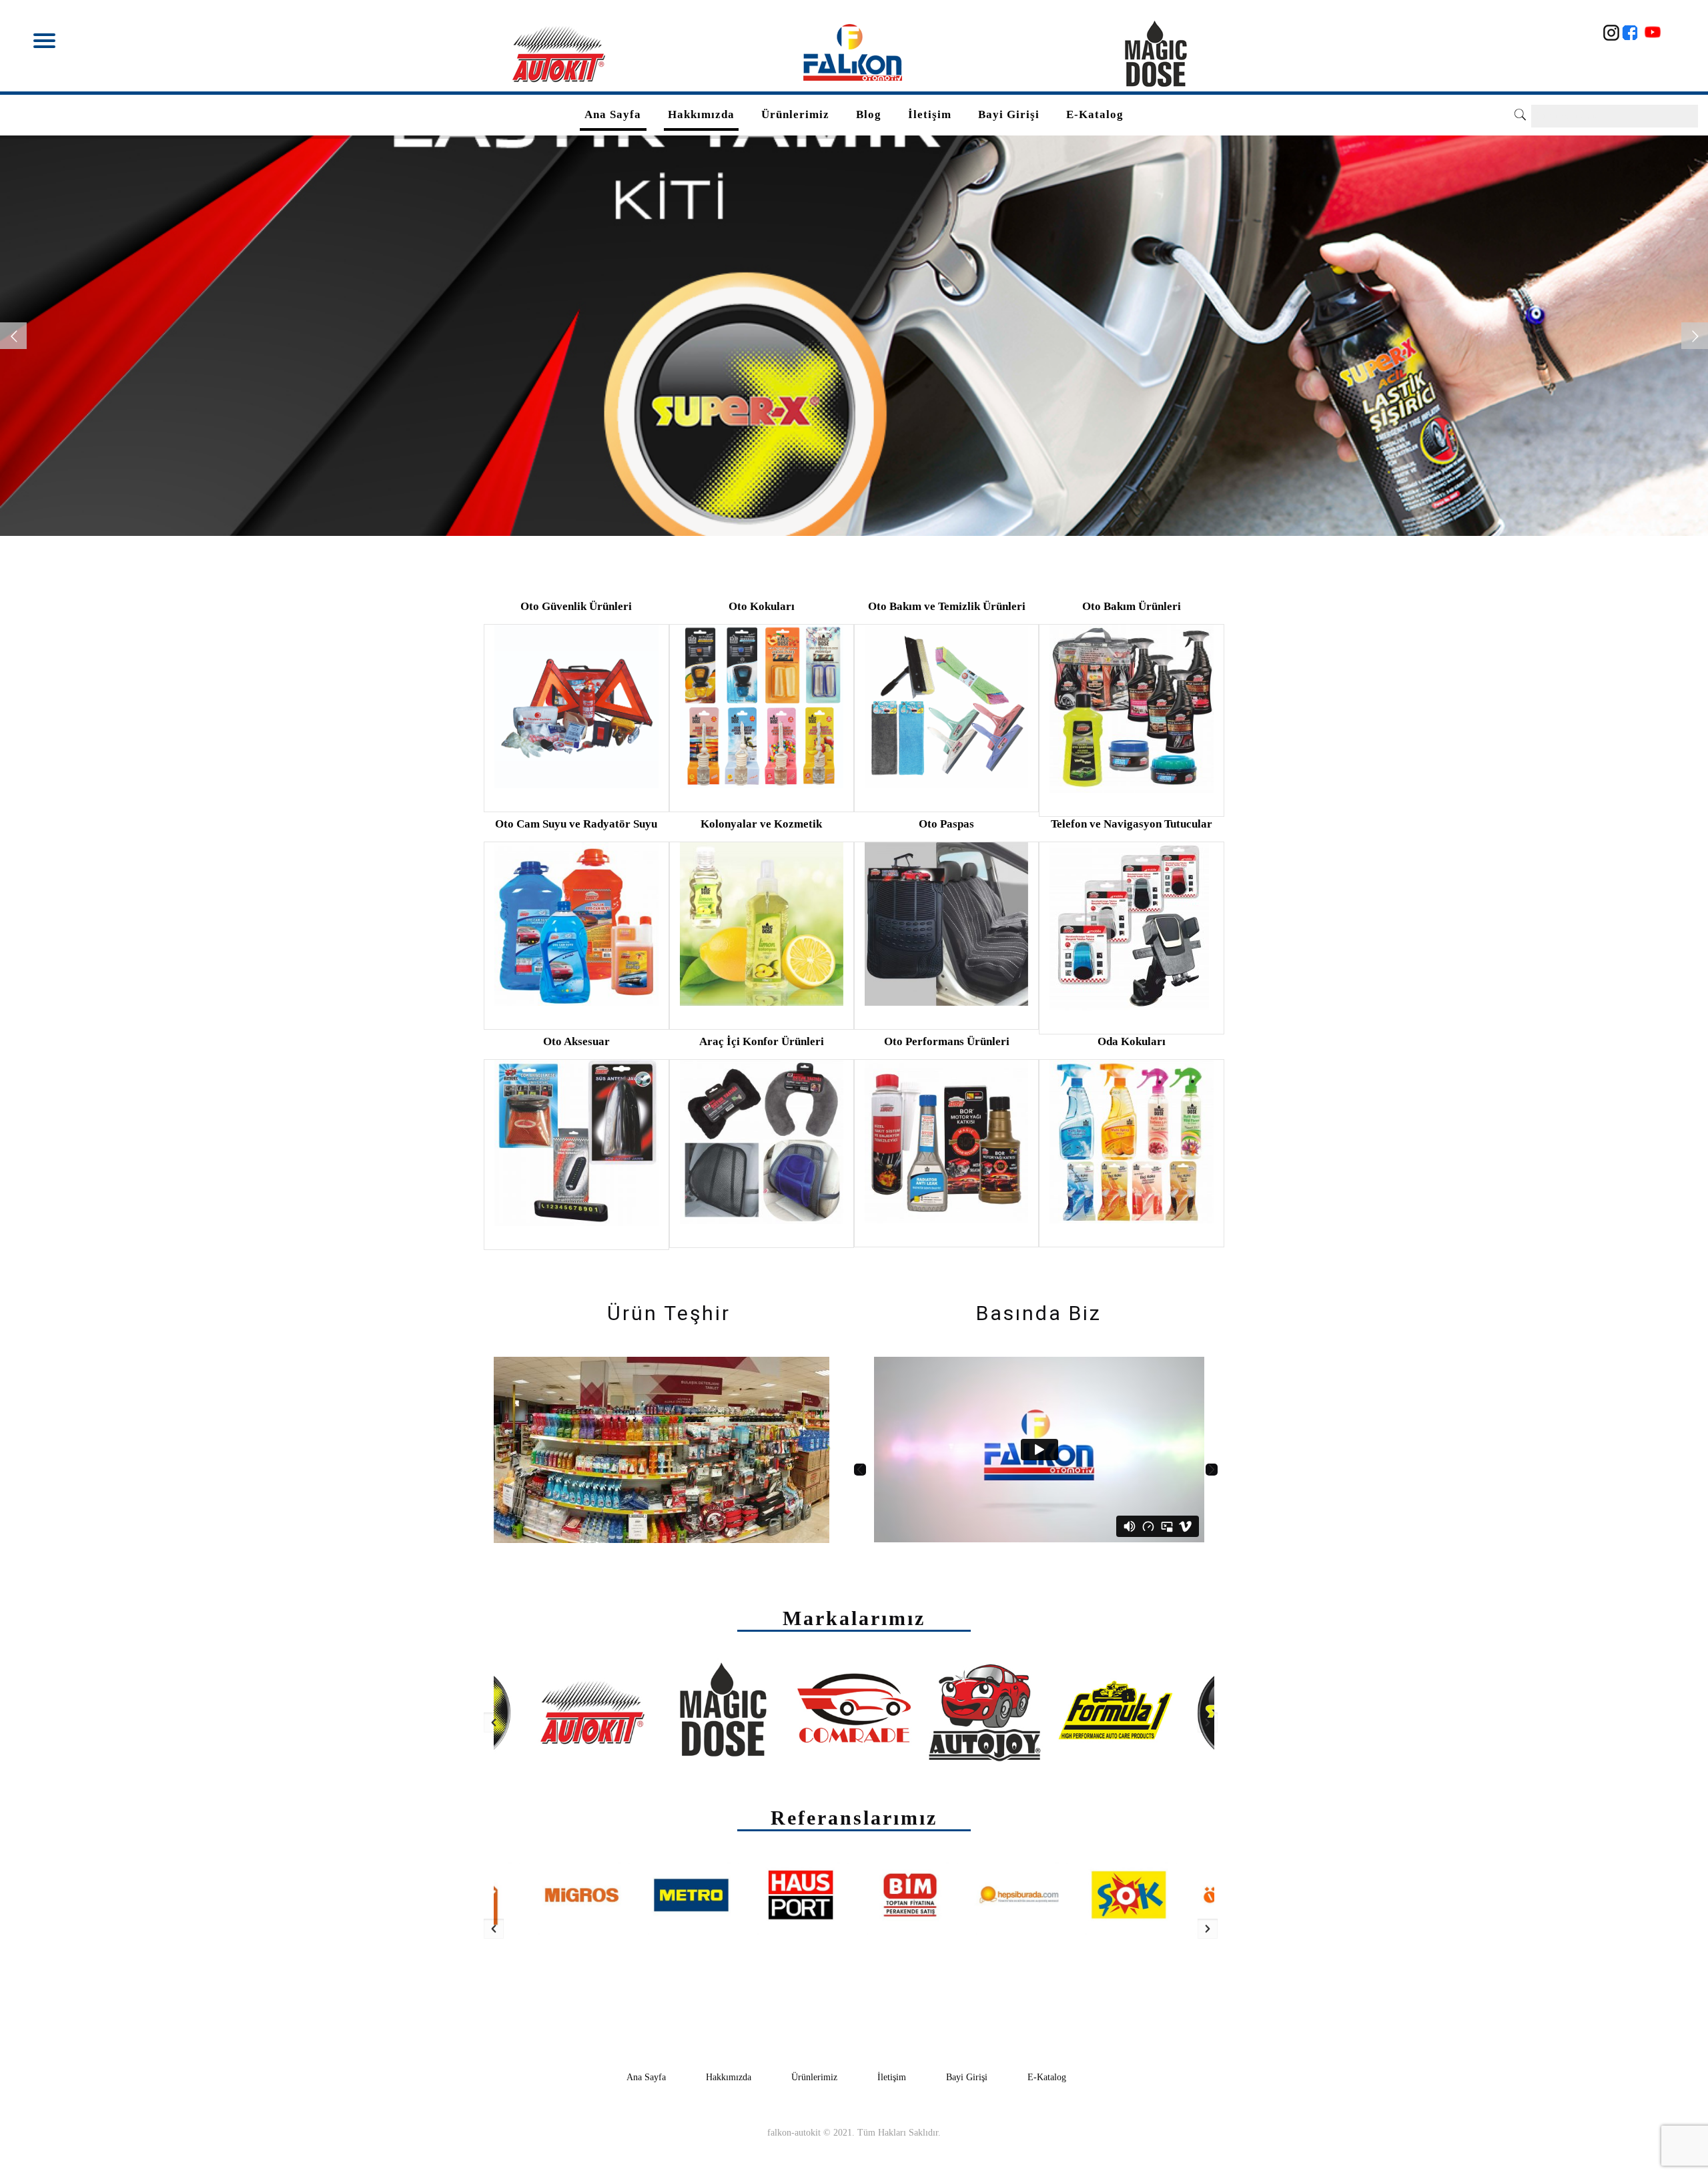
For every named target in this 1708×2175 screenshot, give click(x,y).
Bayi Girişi (967, 2077)
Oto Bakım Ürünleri (1132, 606)
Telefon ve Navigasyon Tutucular (1132, 824)
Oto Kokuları (762, 606)
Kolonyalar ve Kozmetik (761, 824)
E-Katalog (1047, 2077)
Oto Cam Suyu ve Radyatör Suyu (576, 824)
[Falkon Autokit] (854, 53)
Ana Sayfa (646, 2077)
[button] (860, 1470)
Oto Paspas (946, 824)
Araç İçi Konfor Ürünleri (762, 1041)
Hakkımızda (729, 2077)
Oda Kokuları (1132, 1041)
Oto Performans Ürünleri (947, 1041)
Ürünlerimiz (814, 2077)
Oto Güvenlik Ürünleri (576, 606)
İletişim (892, 2077)
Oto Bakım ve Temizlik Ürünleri (947, 606)
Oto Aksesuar (576, 1041)
